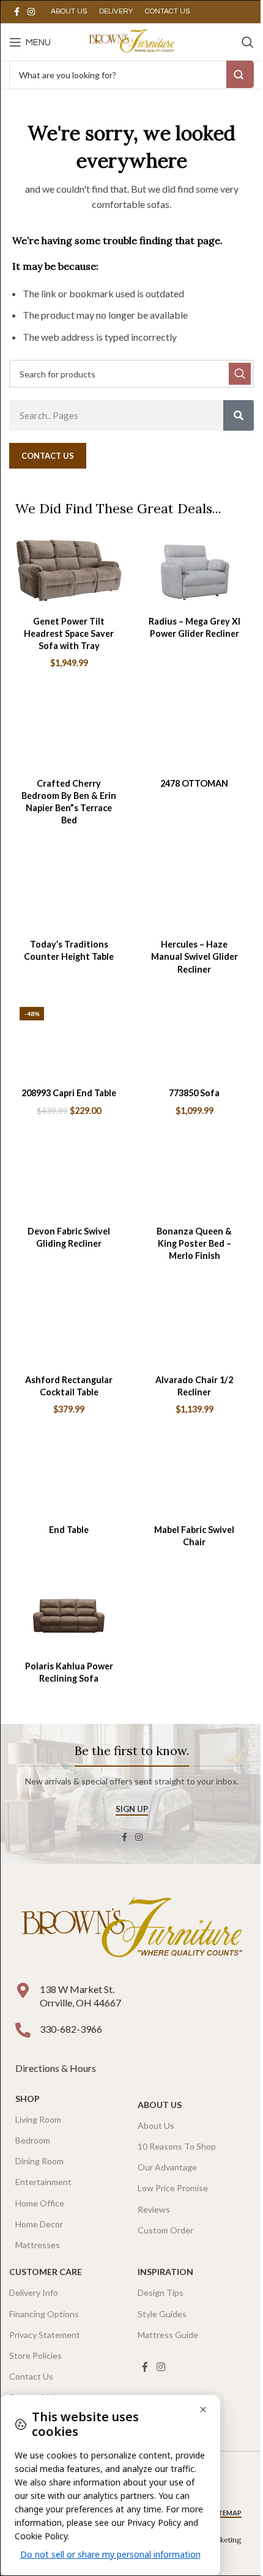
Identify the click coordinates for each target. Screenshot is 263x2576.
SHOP (28, 2099)
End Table (69, 1530)
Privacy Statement (45, 2335)
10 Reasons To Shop (177, 2146)
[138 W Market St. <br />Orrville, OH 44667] (23, 1990)
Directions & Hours (57, 2068)
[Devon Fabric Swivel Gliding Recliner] (69, 1180)
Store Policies (35, 2355)
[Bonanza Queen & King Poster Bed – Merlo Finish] (194, 1180)
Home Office (40, 2203)
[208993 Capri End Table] (69, 1043)
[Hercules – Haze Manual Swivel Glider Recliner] (194, 894)
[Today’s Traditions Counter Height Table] (69, 894)
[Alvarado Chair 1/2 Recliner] (194, 1329)
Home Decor (39, 2224)
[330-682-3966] (23, 2030)
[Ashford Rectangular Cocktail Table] (69, 1329)
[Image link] (131, 1929)
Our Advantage (167, 2167)
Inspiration (165, 2272)
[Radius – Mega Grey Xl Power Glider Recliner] (194, 570)
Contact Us (31, 2376)
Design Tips (161, 2292)
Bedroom (33, 2140)
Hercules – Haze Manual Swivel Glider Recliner (194, 956)
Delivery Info (34, 2292)
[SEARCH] (240, 374)
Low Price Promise (173, 2188)
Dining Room (39, 2161)
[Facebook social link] (17, 12)
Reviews (154, 2209)
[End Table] (69, 1479)
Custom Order (165, 2230)
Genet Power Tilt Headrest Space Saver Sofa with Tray (69, 633)
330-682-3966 (71, 2029)
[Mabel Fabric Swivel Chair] (194, 1479)
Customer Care (46, 2272)
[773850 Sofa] (194, 1043)
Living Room (38, 2119)
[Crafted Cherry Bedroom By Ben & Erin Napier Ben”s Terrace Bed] (69, 733)
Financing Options (44, 2314)
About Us (160, 2105)
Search (240, 74)
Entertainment (43, 2182)
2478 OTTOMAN (194, 783)
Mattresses (38, 2245)
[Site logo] (131, 41)
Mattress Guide (168, 2335)
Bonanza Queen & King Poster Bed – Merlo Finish (194, 1243)
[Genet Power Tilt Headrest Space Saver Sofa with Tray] (69, 570)
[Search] (248, 42)
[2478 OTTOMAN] (194, 733)
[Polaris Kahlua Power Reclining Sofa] (69, 1616)
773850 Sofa (194, 1093)
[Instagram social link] (31, 12)
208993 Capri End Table (69, 1093)
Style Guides (162, 2314)
